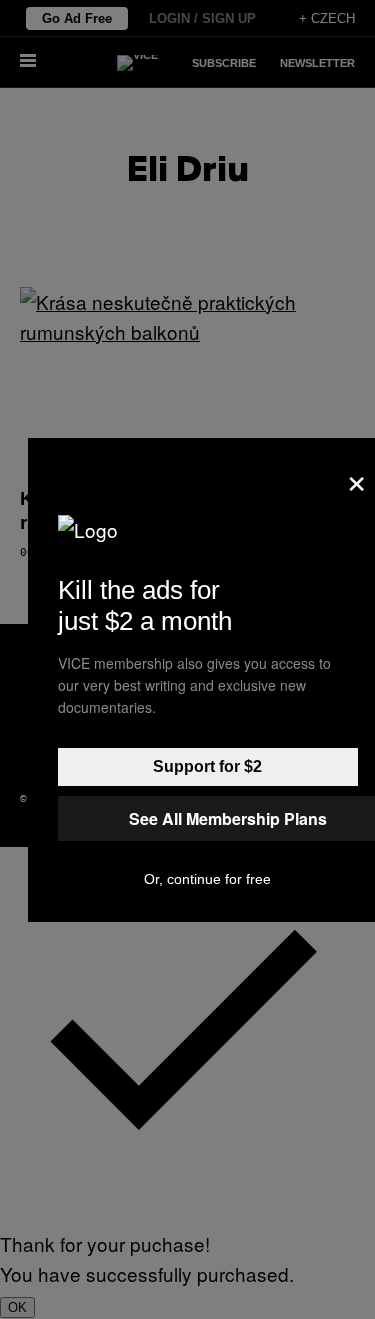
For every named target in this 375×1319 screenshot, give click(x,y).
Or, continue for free (207, 879)
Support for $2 (207, 766)
